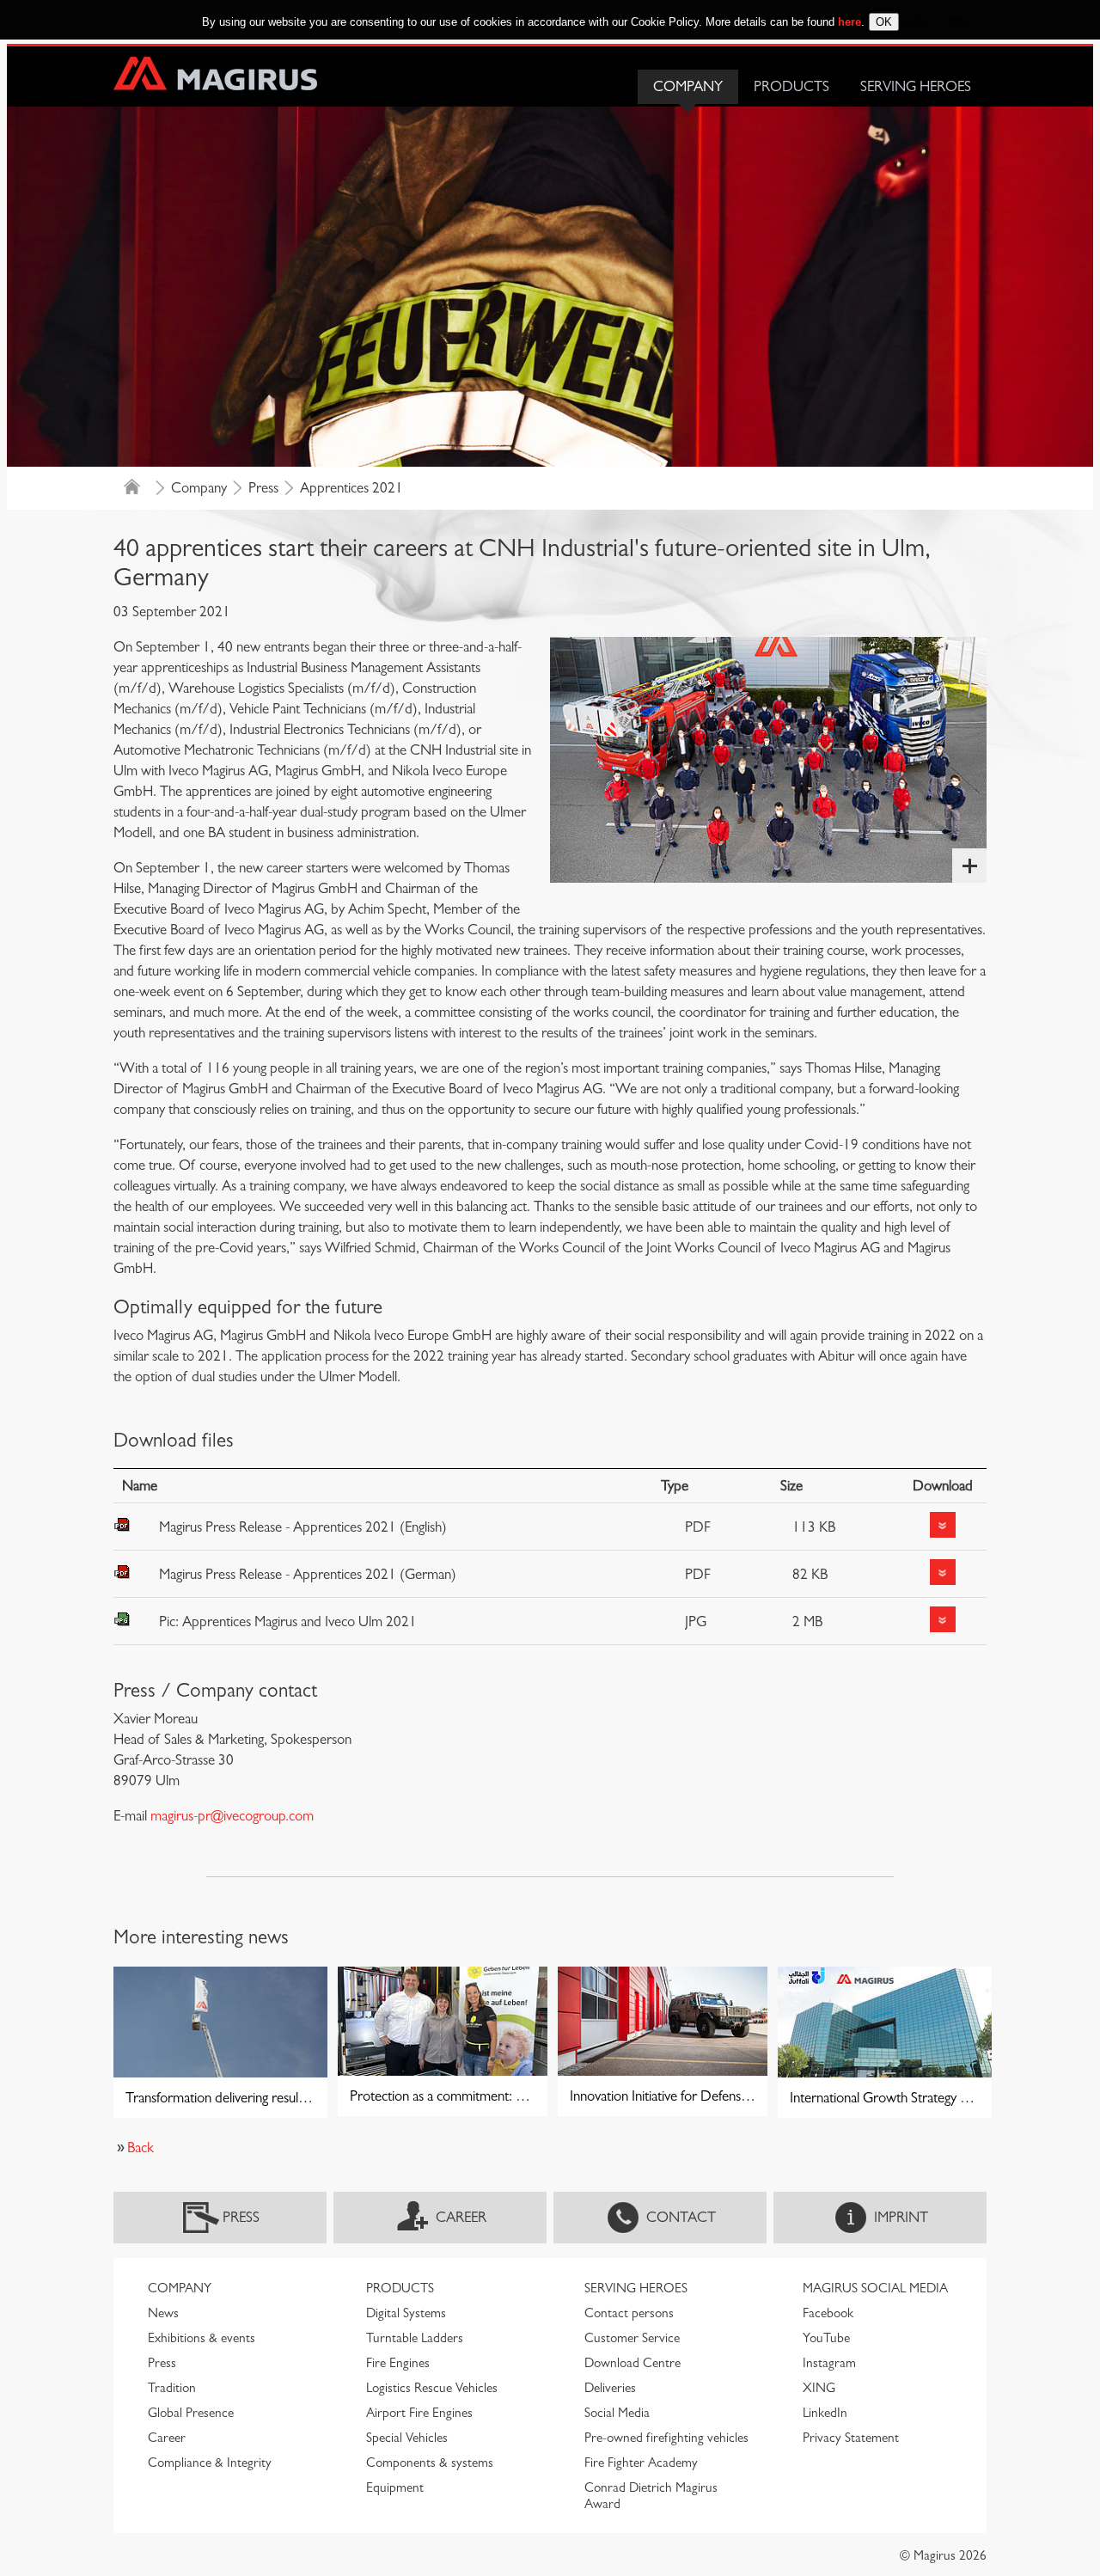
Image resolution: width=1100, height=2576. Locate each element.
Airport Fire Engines (419, 2413)
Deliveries (610, 2388)
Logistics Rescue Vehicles (432, 2388)
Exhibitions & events (202, 2338)
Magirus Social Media (875, 2288)
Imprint (901, 2217)
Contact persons (629, 2313)
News (163, 2313)
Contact (681, 2217)
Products (791, 86)
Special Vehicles (407, 2438)
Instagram (829, 2363)
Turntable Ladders (415, 2338)
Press (263, 488)
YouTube (826, 2338)
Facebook (828, 2313)
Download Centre (632, 2363)
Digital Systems (406, 2313)
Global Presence (191, 2413)
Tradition (172, 2388)
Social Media (617, 2413)
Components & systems (430, 2463)
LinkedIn (825, 2413)
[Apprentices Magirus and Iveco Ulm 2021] (768, 759)
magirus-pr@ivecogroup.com (232, 1816)
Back (141, 2148)
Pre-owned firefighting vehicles (666, 2438)
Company (688, 86)
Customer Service (632, 2338)
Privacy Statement (851, 2438)
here (849, 22)
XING (819, 2388)
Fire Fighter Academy (641, 2463)
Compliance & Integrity (210, 2463)
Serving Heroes (916, 86)
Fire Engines (398, 2363)
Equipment (395, 2487)
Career (461, 2217)
